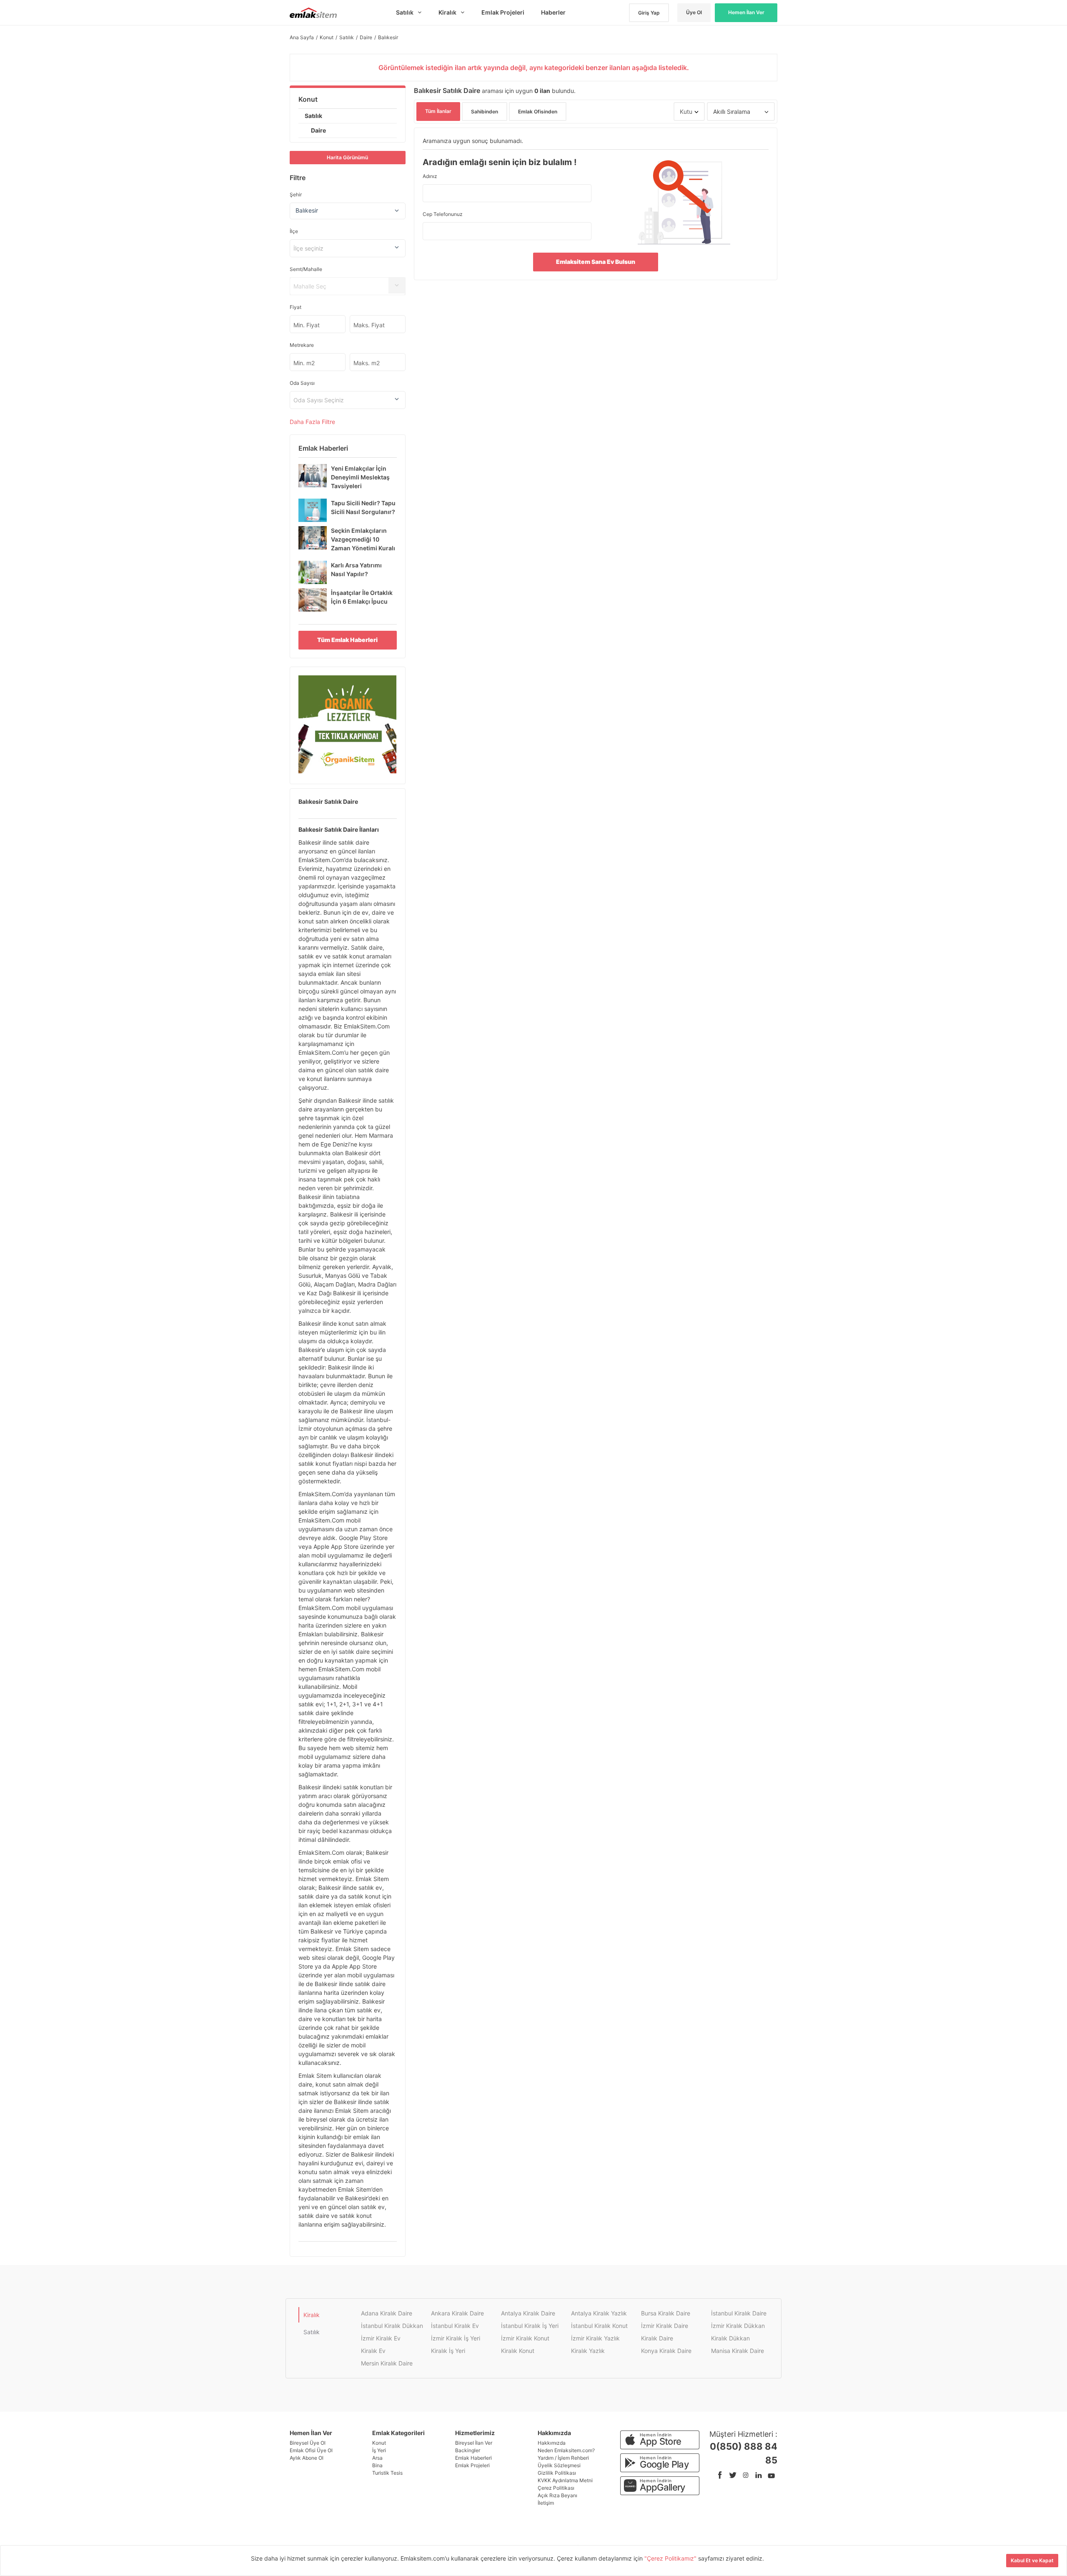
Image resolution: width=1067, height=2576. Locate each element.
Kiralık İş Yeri (448, 2351)
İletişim (546, 2503)
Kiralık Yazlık (588, 2351)
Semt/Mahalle (306, 269)
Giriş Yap (649, 13)
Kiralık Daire (657, 2338)
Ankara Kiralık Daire (457, 2313)
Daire (318, 130)
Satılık (313, 116)
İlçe (294, 231)
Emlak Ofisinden (538, 112)
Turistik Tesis (387, 2473)
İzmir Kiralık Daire (665, 2326)
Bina (377, 2465)
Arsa (377, 2458)
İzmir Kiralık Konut (525, 2338)
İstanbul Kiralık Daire (739, 2313)
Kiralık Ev (373, 2351)
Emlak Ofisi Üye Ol (311, 2450)
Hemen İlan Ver (746, 12)
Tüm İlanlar (438, 111)
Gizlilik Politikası (557, 2473)
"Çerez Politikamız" (671, 2558)
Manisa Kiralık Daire (738, 2351)
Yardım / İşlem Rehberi (563, 2458)
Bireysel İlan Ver (474, 2443)
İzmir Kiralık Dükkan (738, 2326)
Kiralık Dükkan (730, 2338)
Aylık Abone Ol (307, 2458)
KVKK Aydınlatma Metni (565, 2480)
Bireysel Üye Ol (308, 2443)
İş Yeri (379, 2450)
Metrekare (302, 345)
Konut (308, 99)
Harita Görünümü (347, 157)
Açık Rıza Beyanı (557, 2495)
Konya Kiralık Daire (666, 2351)
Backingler (468, 2450)
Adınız (430, 176)
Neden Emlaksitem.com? (566, 2450)
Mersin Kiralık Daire (387, 2363)
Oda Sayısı (302, 383)
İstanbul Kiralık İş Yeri (530, 2326)
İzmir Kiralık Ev (381, 2338)
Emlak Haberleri (473, 2458)
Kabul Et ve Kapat (1032, 2560)
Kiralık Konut (518, 2351)
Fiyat (296, 307)
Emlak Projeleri (472, 2465)
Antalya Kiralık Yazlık (599, 2313)
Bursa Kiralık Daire (666, 2313)
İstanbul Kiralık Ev (455, 2326)
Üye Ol (694, 12)
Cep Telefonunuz (443, 214)
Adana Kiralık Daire (387, 2313)
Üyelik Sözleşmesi (559, 2465)
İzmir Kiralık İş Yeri (456, 2338)
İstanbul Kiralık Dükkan (392, 2326)
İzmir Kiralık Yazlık (595, 2338)
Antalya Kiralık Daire (528, 2313)
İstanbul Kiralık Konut (599, 2326)
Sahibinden (485, 112)
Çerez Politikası (556, 2488)
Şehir (296, 194)
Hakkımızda (552, 2443)
